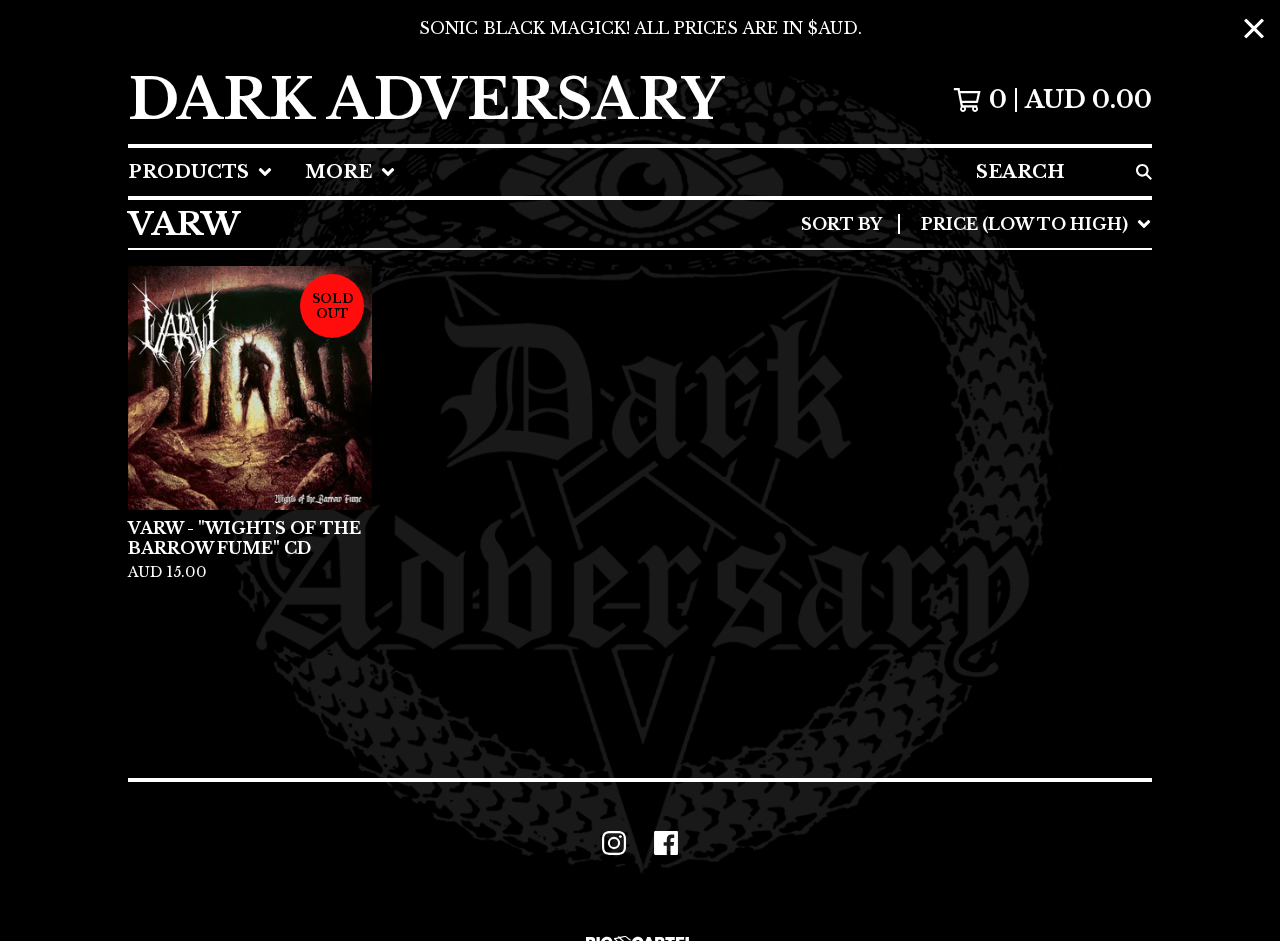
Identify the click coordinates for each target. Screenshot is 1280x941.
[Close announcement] (1254, 28)
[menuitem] (200, 172)
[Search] (1144, 172)
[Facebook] (666, 843)
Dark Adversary (426, 100)
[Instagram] (614, 843)
